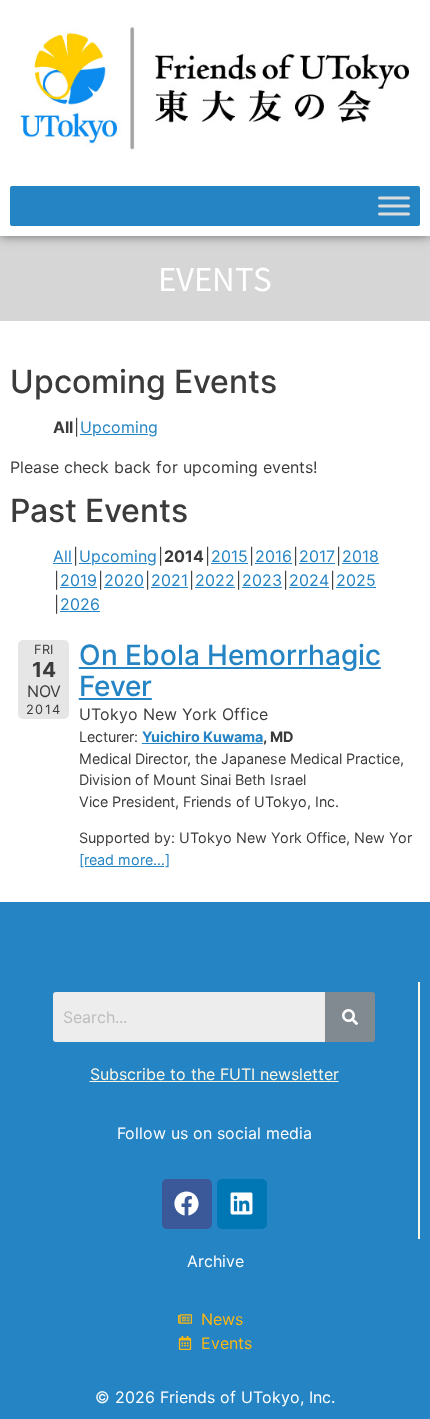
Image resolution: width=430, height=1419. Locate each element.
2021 (169, 580)
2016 (273, 556)
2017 (317, 556)
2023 (262, 580)
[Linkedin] (242, 1204)
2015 (229, 556)
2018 (360, 556)
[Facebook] (187, 1204)
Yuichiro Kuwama (202, 736)
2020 (124, 580)
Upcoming (119, 427)
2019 (78, 580)
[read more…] (124, 859)
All (62, 556)
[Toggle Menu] (394, 206)
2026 (80, 604)
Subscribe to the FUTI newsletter (214, 1074)
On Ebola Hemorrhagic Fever (230, 670)
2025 (356, 580)
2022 (215, 580)
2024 (309, 580)
